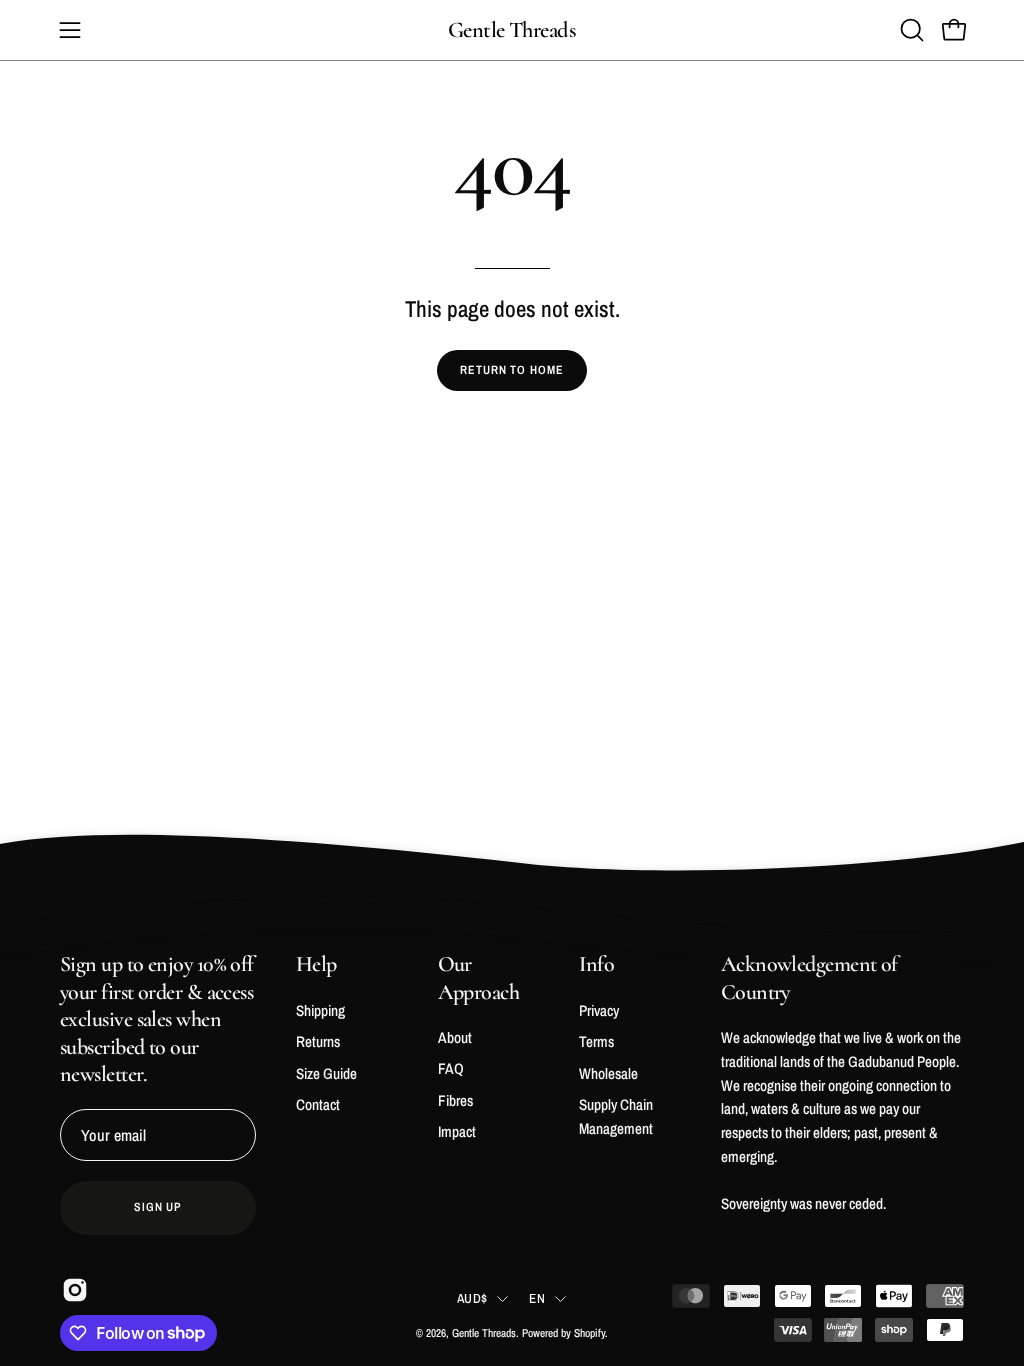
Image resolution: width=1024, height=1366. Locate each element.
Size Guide (326, 1072)
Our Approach (479, 978)
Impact (457, 1131)
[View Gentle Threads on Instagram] (72, 1290)
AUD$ (472, 1298)
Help (316, 964)
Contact (318, 1104)
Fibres (455, 1100)
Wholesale (608, 1072)
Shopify (589, 1333)
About (455, 1037)
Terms (596, 1041)
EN (537, 1298)
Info (596, 964)
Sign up (158, 1207)
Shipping (320, 1010)
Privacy (599, 1010)
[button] (910, 30)
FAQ (451, 1068)
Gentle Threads (512, 29)
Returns (318, 1041)
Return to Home (512, 370)
